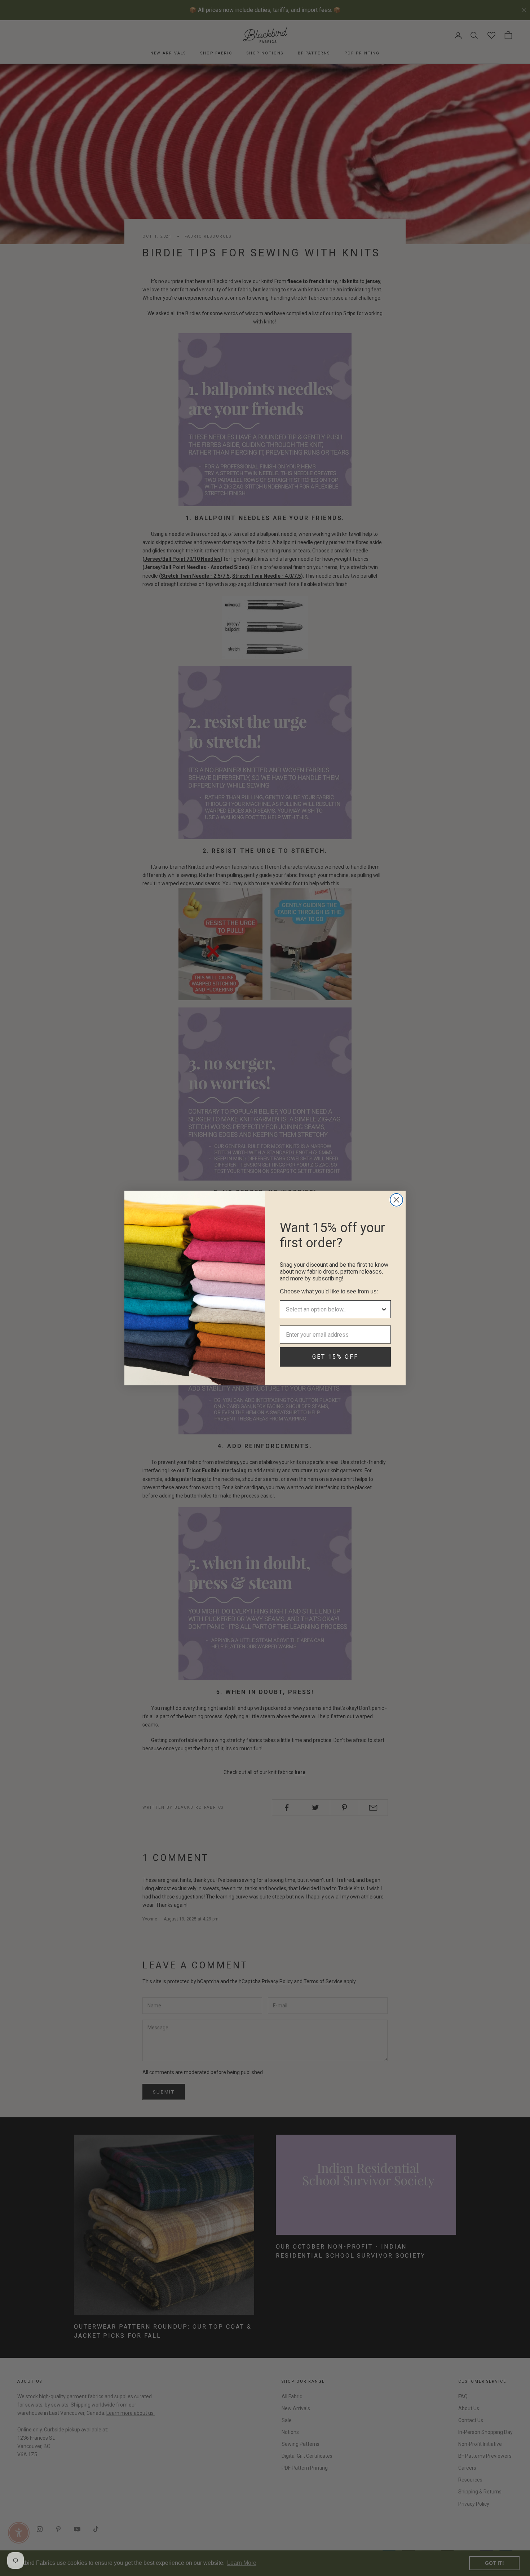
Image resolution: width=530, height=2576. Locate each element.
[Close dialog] (396, 1200)
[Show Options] (384, 1309)
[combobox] (333, 1309)
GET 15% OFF (335, 1357)
